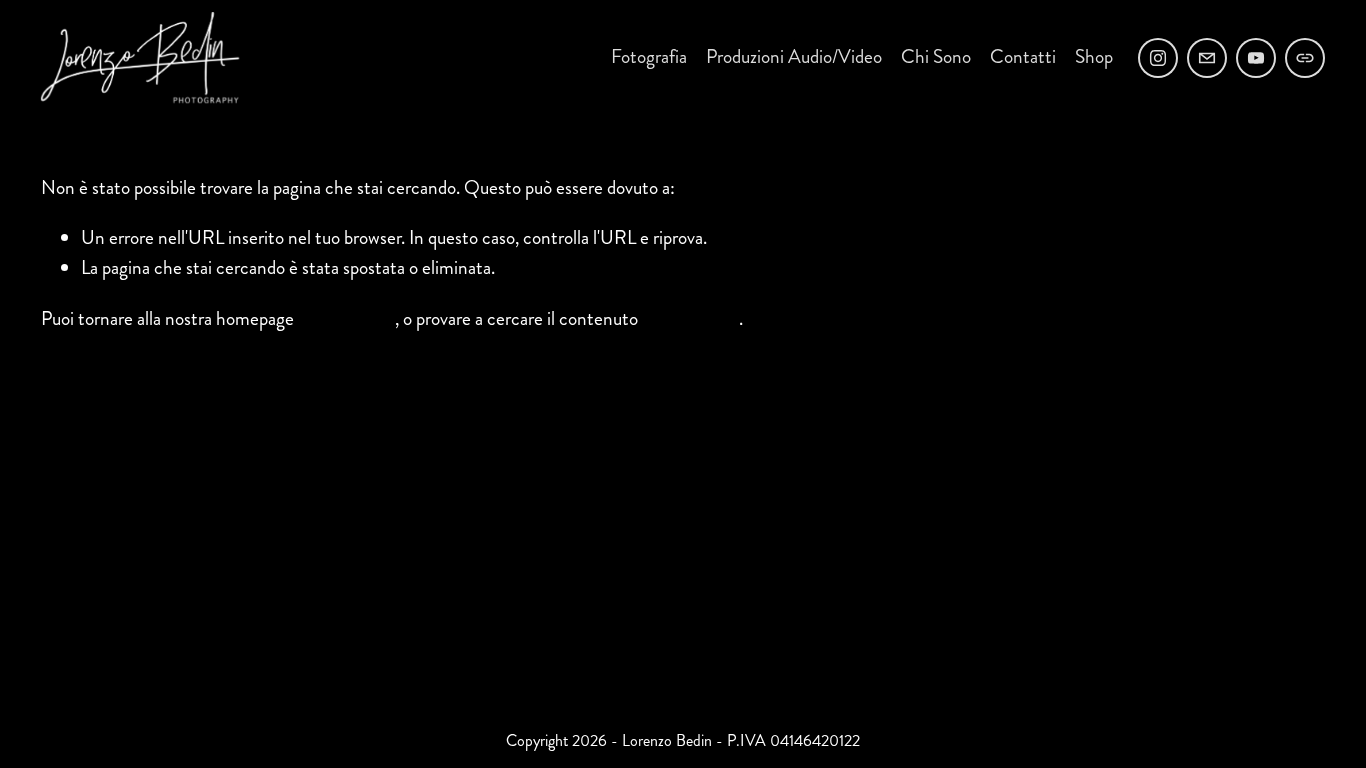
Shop (1094, 56)
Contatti (1023, 56)
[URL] (1305, 58)
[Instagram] (1158, 58)
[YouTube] (1256, 58)
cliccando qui (346, 318)
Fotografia (649, 56)
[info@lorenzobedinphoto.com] (1207, 58)
